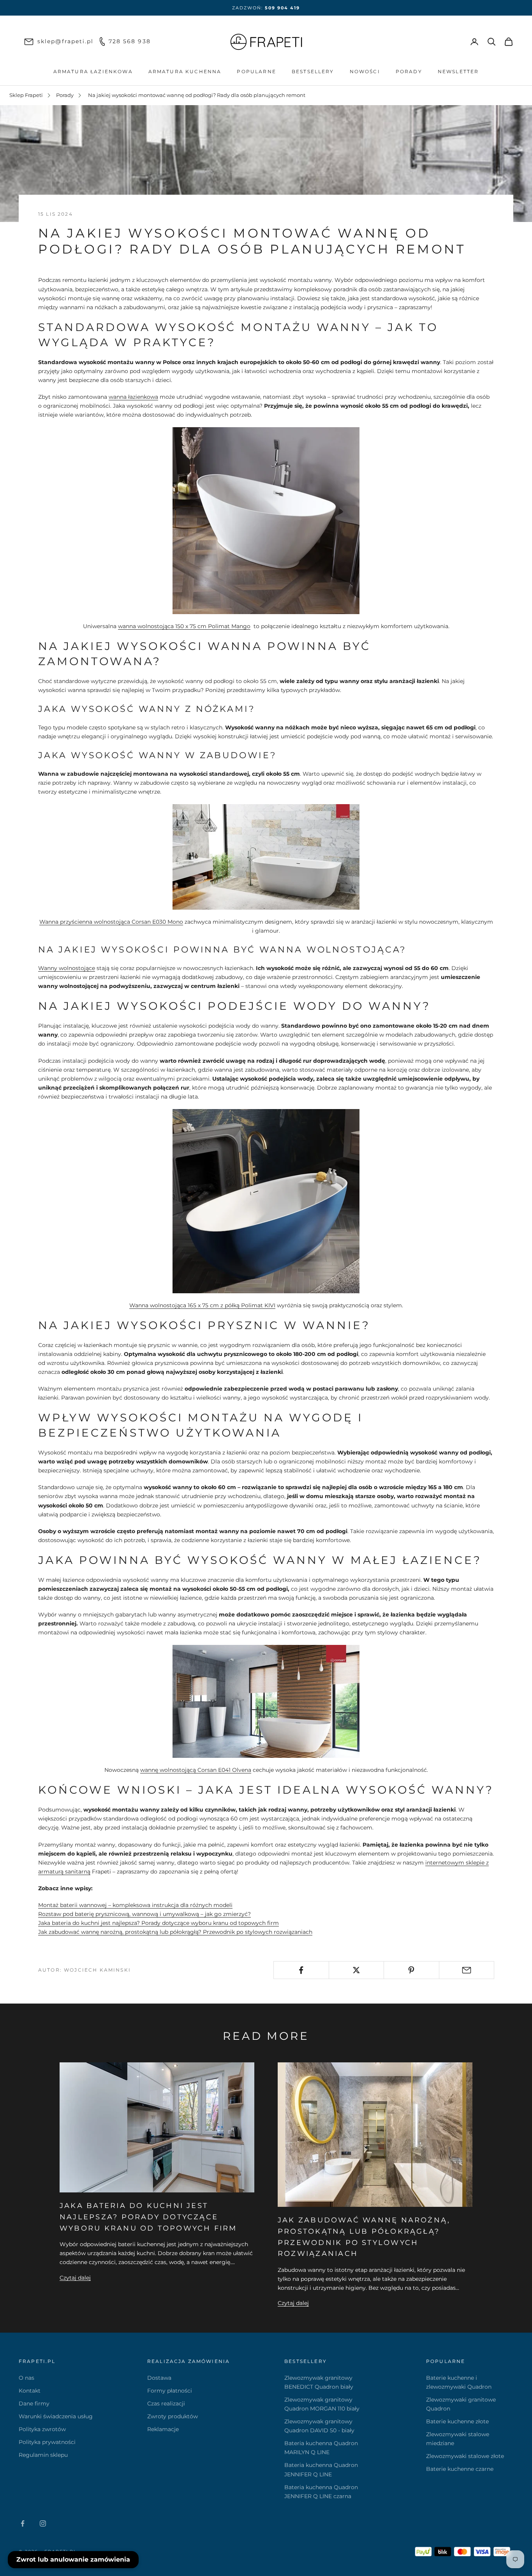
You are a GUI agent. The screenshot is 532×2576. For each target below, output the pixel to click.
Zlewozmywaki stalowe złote (465, 2456)
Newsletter (458, 71)
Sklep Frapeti (26, 95)
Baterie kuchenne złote (457, 2421)
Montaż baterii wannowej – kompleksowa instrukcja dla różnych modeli (135, 1905)
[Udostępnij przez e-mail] (467, 1970)
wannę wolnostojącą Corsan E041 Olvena (196, 1770)
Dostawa (159, 2378)
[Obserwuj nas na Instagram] (43, 2523)
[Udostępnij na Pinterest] (411, 1970)
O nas (26, 2378)
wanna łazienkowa (133, 397)
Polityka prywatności (47, 2442)
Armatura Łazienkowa (93, 71)
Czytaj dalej (75, 2278)
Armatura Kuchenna (185, 71)
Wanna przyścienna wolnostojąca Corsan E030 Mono (111, 922)
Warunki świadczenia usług (56, 2416)
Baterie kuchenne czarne (460, 2469)
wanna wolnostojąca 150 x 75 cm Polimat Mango (184, 626)
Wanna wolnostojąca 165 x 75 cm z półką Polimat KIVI (202, 1305)
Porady (409, 71)
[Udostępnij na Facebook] (301, 1970)
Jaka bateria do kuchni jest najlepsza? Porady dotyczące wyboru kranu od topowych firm (159, 1923)
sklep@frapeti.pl (66, 41)
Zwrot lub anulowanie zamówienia (73, 2559)
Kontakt (30, 2391)
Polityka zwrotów (42, 2429)
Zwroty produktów (173, 2416)
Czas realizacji (166, 2403)
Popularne (256, 71)
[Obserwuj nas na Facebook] (23, 2523)
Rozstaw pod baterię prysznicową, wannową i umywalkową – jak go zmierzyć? (144, 1914)
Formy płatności (170, 2391)
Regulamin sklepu (43, 2455)
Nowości (365, 71)
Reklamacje (163, 2429)
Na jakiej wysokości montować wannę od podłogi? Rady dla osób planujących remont (197, 95)
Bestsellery (313, 71)
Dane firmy (34, 2403)
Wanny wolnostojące (67, 968)
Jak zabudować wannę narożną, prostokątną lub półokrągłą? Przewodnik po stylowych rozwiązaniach (175, 1932)
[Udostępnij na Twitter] (357, 1970)
